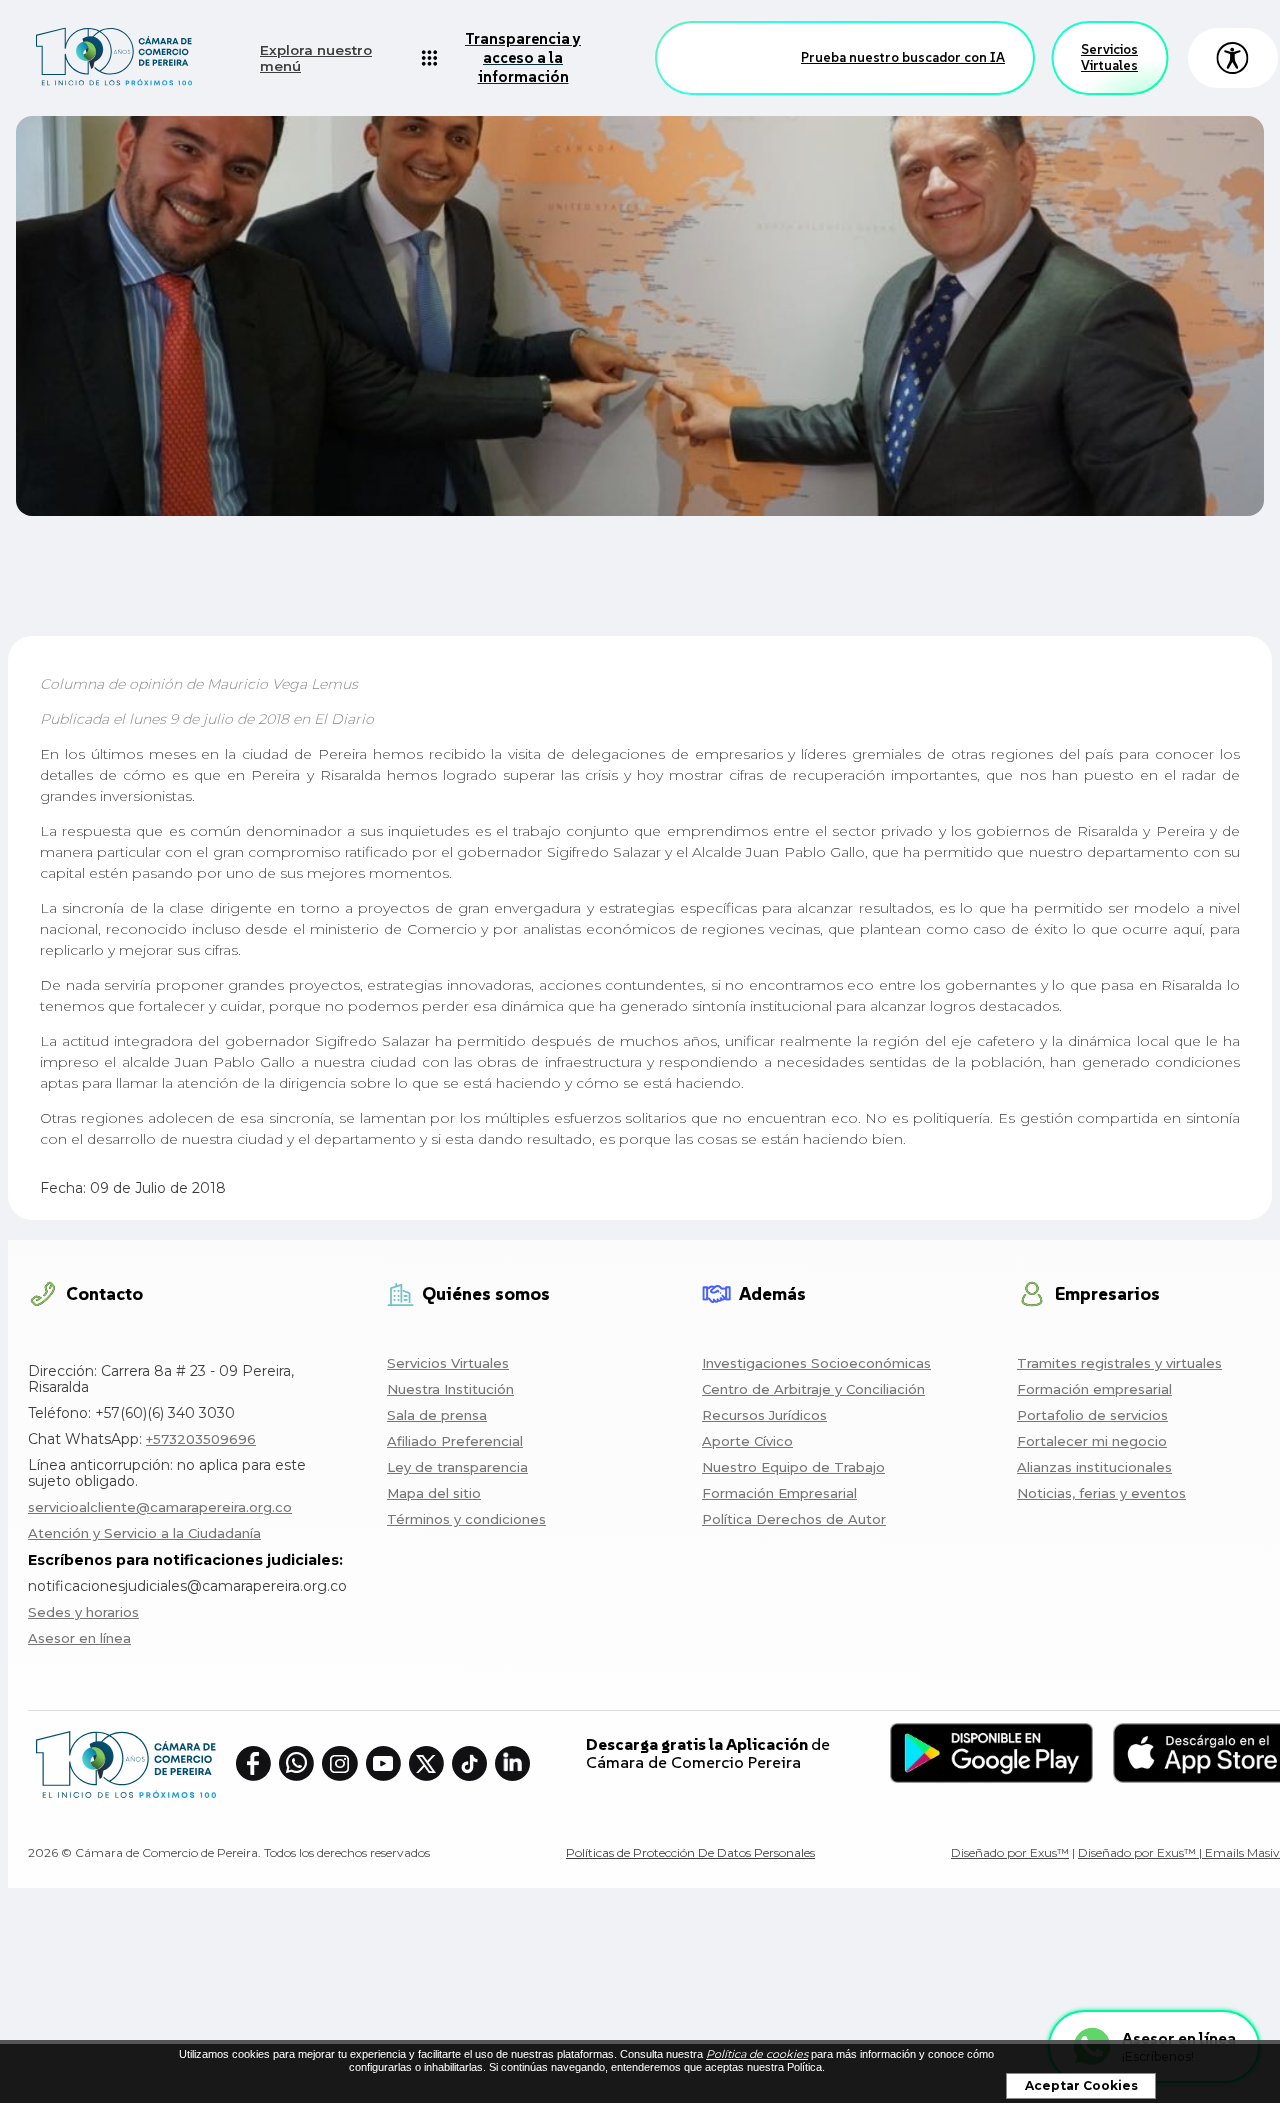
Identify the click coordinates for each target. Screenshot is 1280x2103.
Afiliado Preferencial (455, 1441)
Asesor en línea (79, 1638)
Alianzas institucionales (1094, 1467)
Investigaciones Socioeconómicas (816, 1363)
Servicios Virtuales (1109, 57)
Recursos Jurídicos (764, 1415)
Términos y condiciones (466, 1519)
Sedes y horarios (83, 1612)
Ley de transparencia (457, 1467)
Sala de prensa (437, 1415)
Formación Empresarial (779, 1493)
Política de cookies (757, 2054)
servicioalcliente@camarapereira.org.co (160, 1507)
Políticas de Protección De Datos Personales (690, 1852)
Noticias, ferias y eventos (1101, 1493)
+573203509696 (201, 1439)
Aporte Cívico (747, 1441)
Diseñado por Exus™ (1010, 1852)
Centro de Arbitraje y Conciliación (813, 1389)
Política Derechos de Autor (794, 1519)
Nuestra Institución (450, 1389)
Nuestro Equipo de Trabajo (793, 1467)
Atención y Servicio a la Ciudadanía (144, 1533)
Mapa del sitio (434, 1493)
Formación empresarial (1094, 1389)
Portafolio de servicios (1092, 1415)
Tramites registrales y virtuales (1119, 1363)
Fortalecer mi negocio (1092, 1441)
